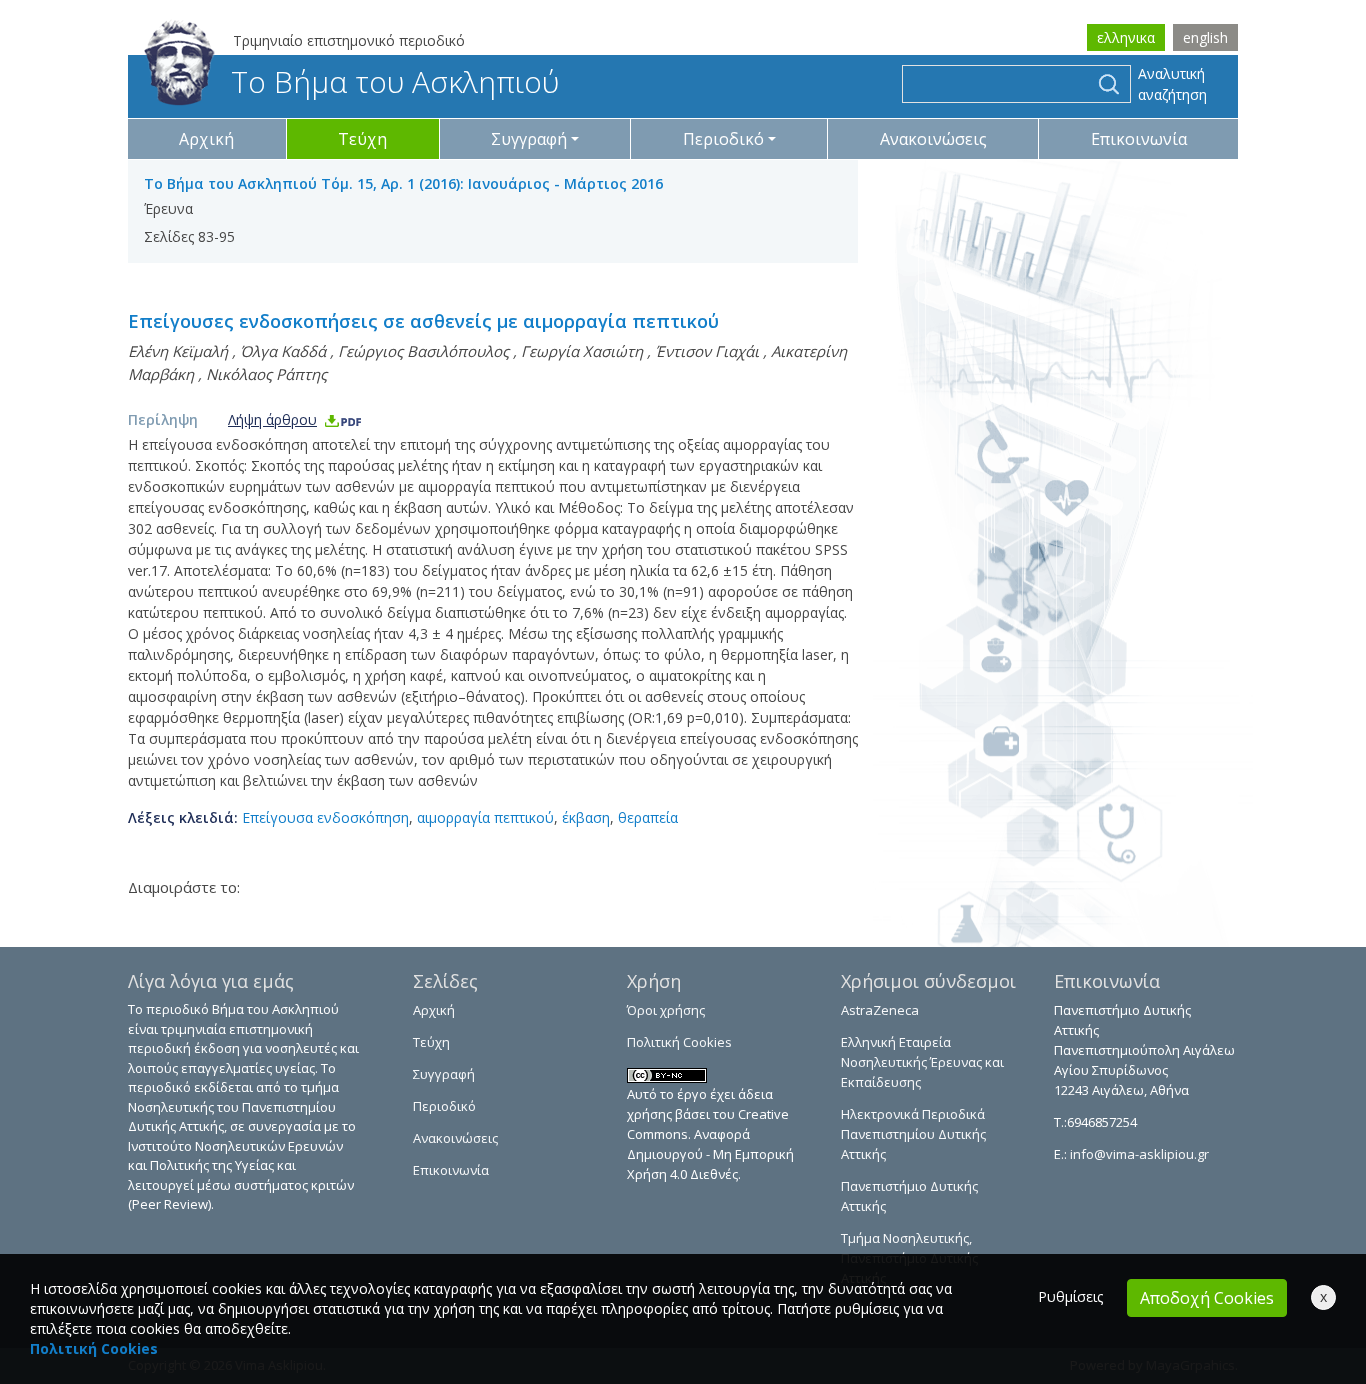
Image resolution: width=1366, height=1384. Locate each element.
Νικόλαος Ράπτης (266, 374)
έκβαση (586, 817)
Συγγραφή (444, 1074)
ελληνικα (1126, 37)
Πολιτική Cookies (679, 1042)
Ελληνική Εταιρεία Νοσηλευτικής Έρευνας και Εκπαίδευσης (922, 1062)
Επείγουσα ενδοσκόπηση (325, 817)
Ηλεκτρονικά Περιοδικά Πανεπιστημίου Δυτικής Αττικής (913, 1134)
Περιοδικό (444, 1106)
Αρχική (206, 139)
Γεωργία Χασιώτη (582, 351)
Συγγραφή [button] (529, 139)
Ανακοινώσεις (933, 139)
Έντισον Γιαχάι (707, 351)
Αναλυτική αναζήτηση (1172, 84)
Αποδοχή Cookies (1207, 1298)
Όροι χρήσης (666, 1010)
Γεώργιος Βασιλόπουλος (423, 351)
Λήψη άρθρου (272, 419)
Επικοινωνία (1139, 139)
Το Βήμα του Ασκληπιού (395, 81)
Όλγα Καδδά (283, 351)
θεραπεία (648, 817)
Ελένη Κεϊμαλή (178, 351)
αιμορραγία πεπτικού (485, 817)
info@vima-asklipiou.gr (1138, 1154)
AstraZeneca (880, 1010)
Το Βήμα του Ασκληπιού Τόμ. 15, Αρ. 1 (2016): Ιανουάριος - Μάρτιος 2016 (403, 183)
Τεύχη (362, 139)
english (1205, 37)
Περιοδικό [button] (723, 139)
